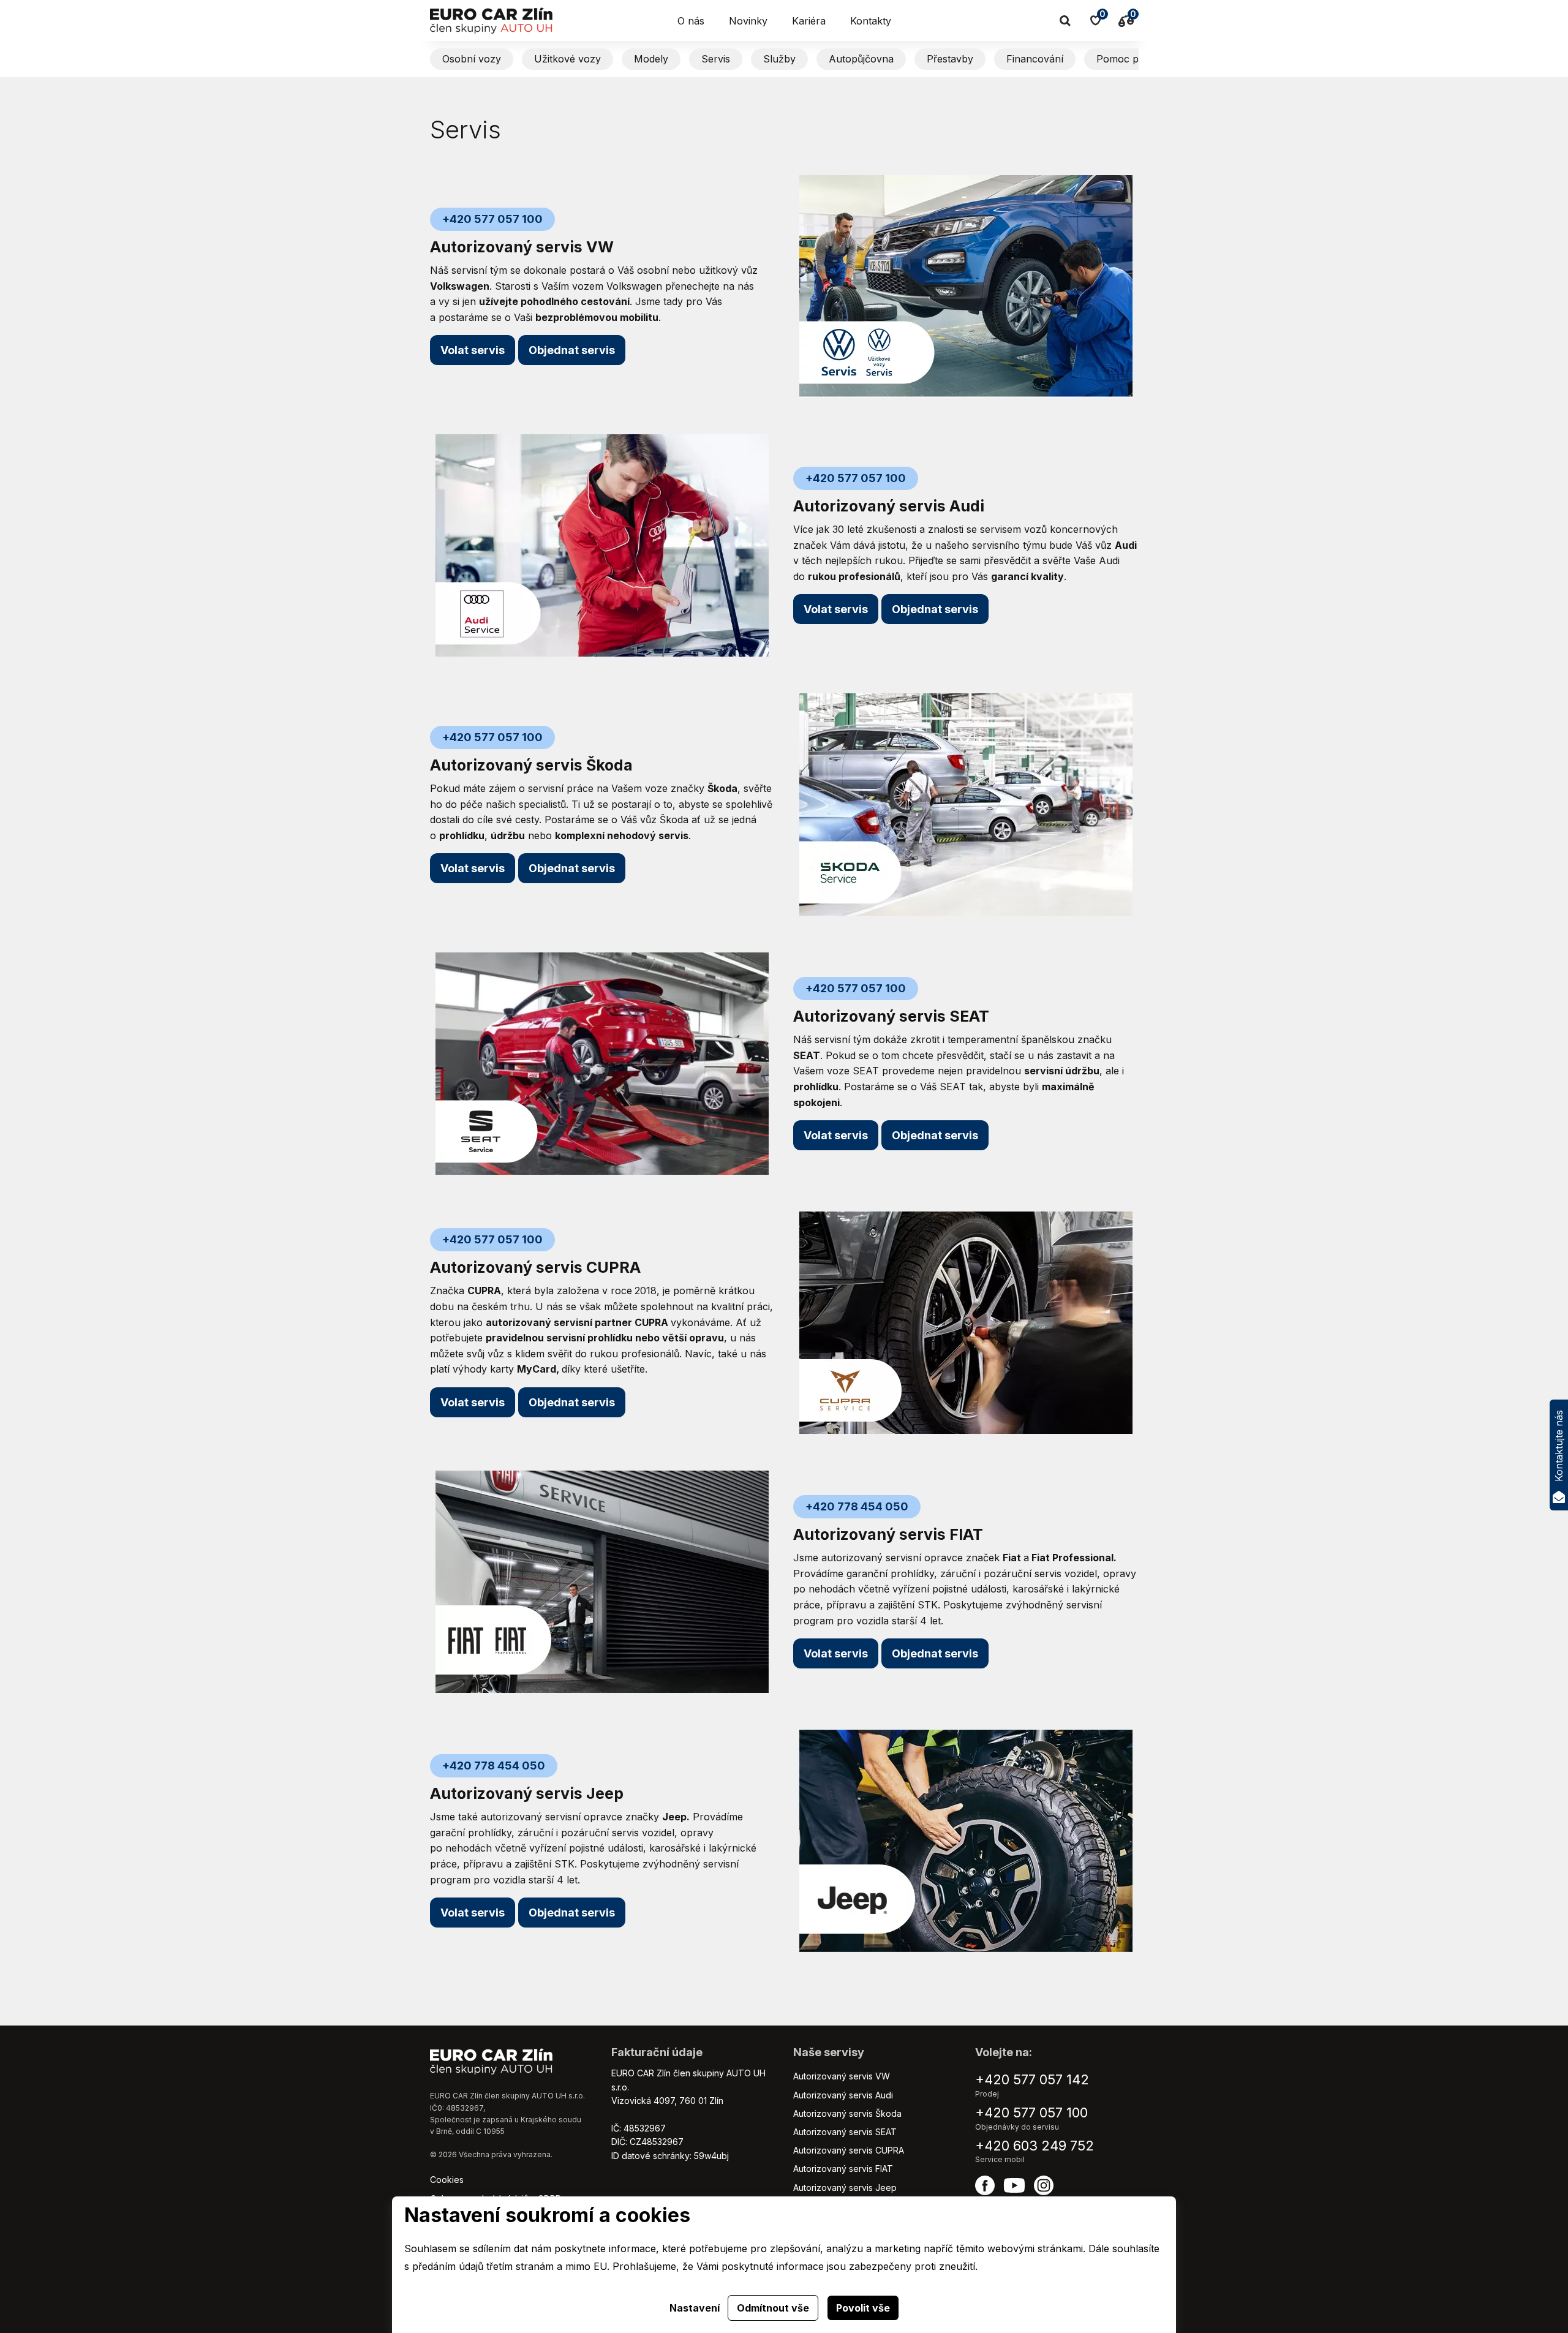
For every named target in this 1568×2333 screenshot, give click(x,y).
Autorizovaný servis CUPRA (849, 2150)
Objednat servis (572, 868)
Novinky (748, 21)
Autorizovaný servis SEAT (845, 2132)
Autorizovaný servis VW (842, 2076)
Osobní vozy (472, 59)
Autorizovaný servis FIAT (843, 2169)
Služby (779, 59)
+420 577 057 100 (1031, 2113)
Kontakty (871, 21)
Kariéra (809, 21)
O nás (691, 21)
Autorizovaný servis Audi (843, 2095)
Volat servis (473, 350)
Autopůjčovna (861, 59)
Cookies (447, 2180)
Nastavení (695, 2308)
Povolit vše (863, 2308)
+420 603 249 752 (1035, 2146)
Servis (716, 59)
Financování (1035, 59)
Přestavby (950, 59)
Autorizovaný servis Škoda (847, 2113)
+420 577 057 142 (1032, 2079)
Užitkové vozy (567, 59)
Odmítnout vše (773, 2308)
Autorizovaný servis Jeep (845, 2188)
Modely (651, 59)
